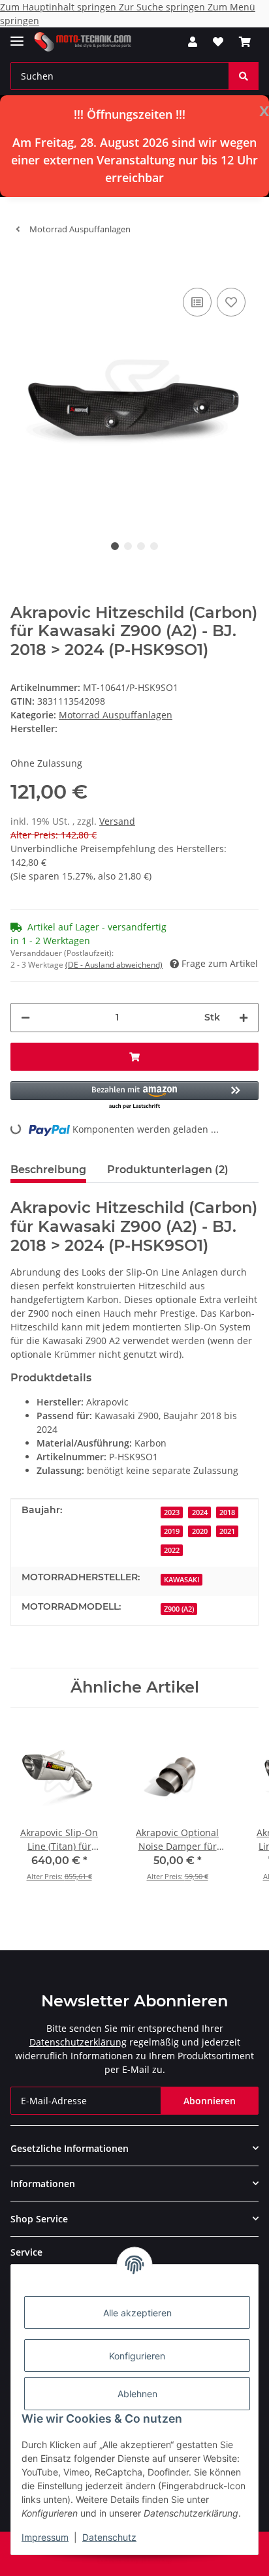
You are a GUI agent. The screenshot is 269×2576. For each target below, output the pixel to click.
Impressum (45, 2537)
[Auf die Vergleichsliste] (197, 302)
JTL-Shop (157, 2559)
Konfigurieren (137, 2356)
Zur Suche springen (163, 7)
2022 (172, 1550)
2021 (227, 1531)
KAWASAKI (182, 1580)
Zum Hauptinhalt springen (59, 7)
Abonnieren (210, 2101)
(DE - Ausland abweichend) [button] (114, 965)
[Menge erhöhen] (244, 1018)
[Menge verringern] (25, 1018)
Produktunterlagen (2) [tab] (168, 1170)
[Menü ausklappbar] (17, 36)
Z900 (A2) (179, 1609)
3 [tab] (141, 546)
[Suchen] (244, 76)
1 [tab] (115, 546)
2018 (227, 1512)
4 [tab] (154, 546)
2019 (172, 1531)
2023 (172, 1512)
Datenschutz (109, 2537)
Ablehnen (137, 2394)
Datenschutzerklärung (78, 2042)
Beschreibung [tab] (48, 1170)
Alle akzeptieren (137, 2313)
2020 (200, 1531)
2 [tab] (128, 546)
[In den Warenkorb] (21, 265)
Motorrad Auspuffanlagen (116, 715)
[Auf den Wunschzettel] (231, 302)
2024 (200, 1512)
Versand (117, 821)
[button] (193, 42)
